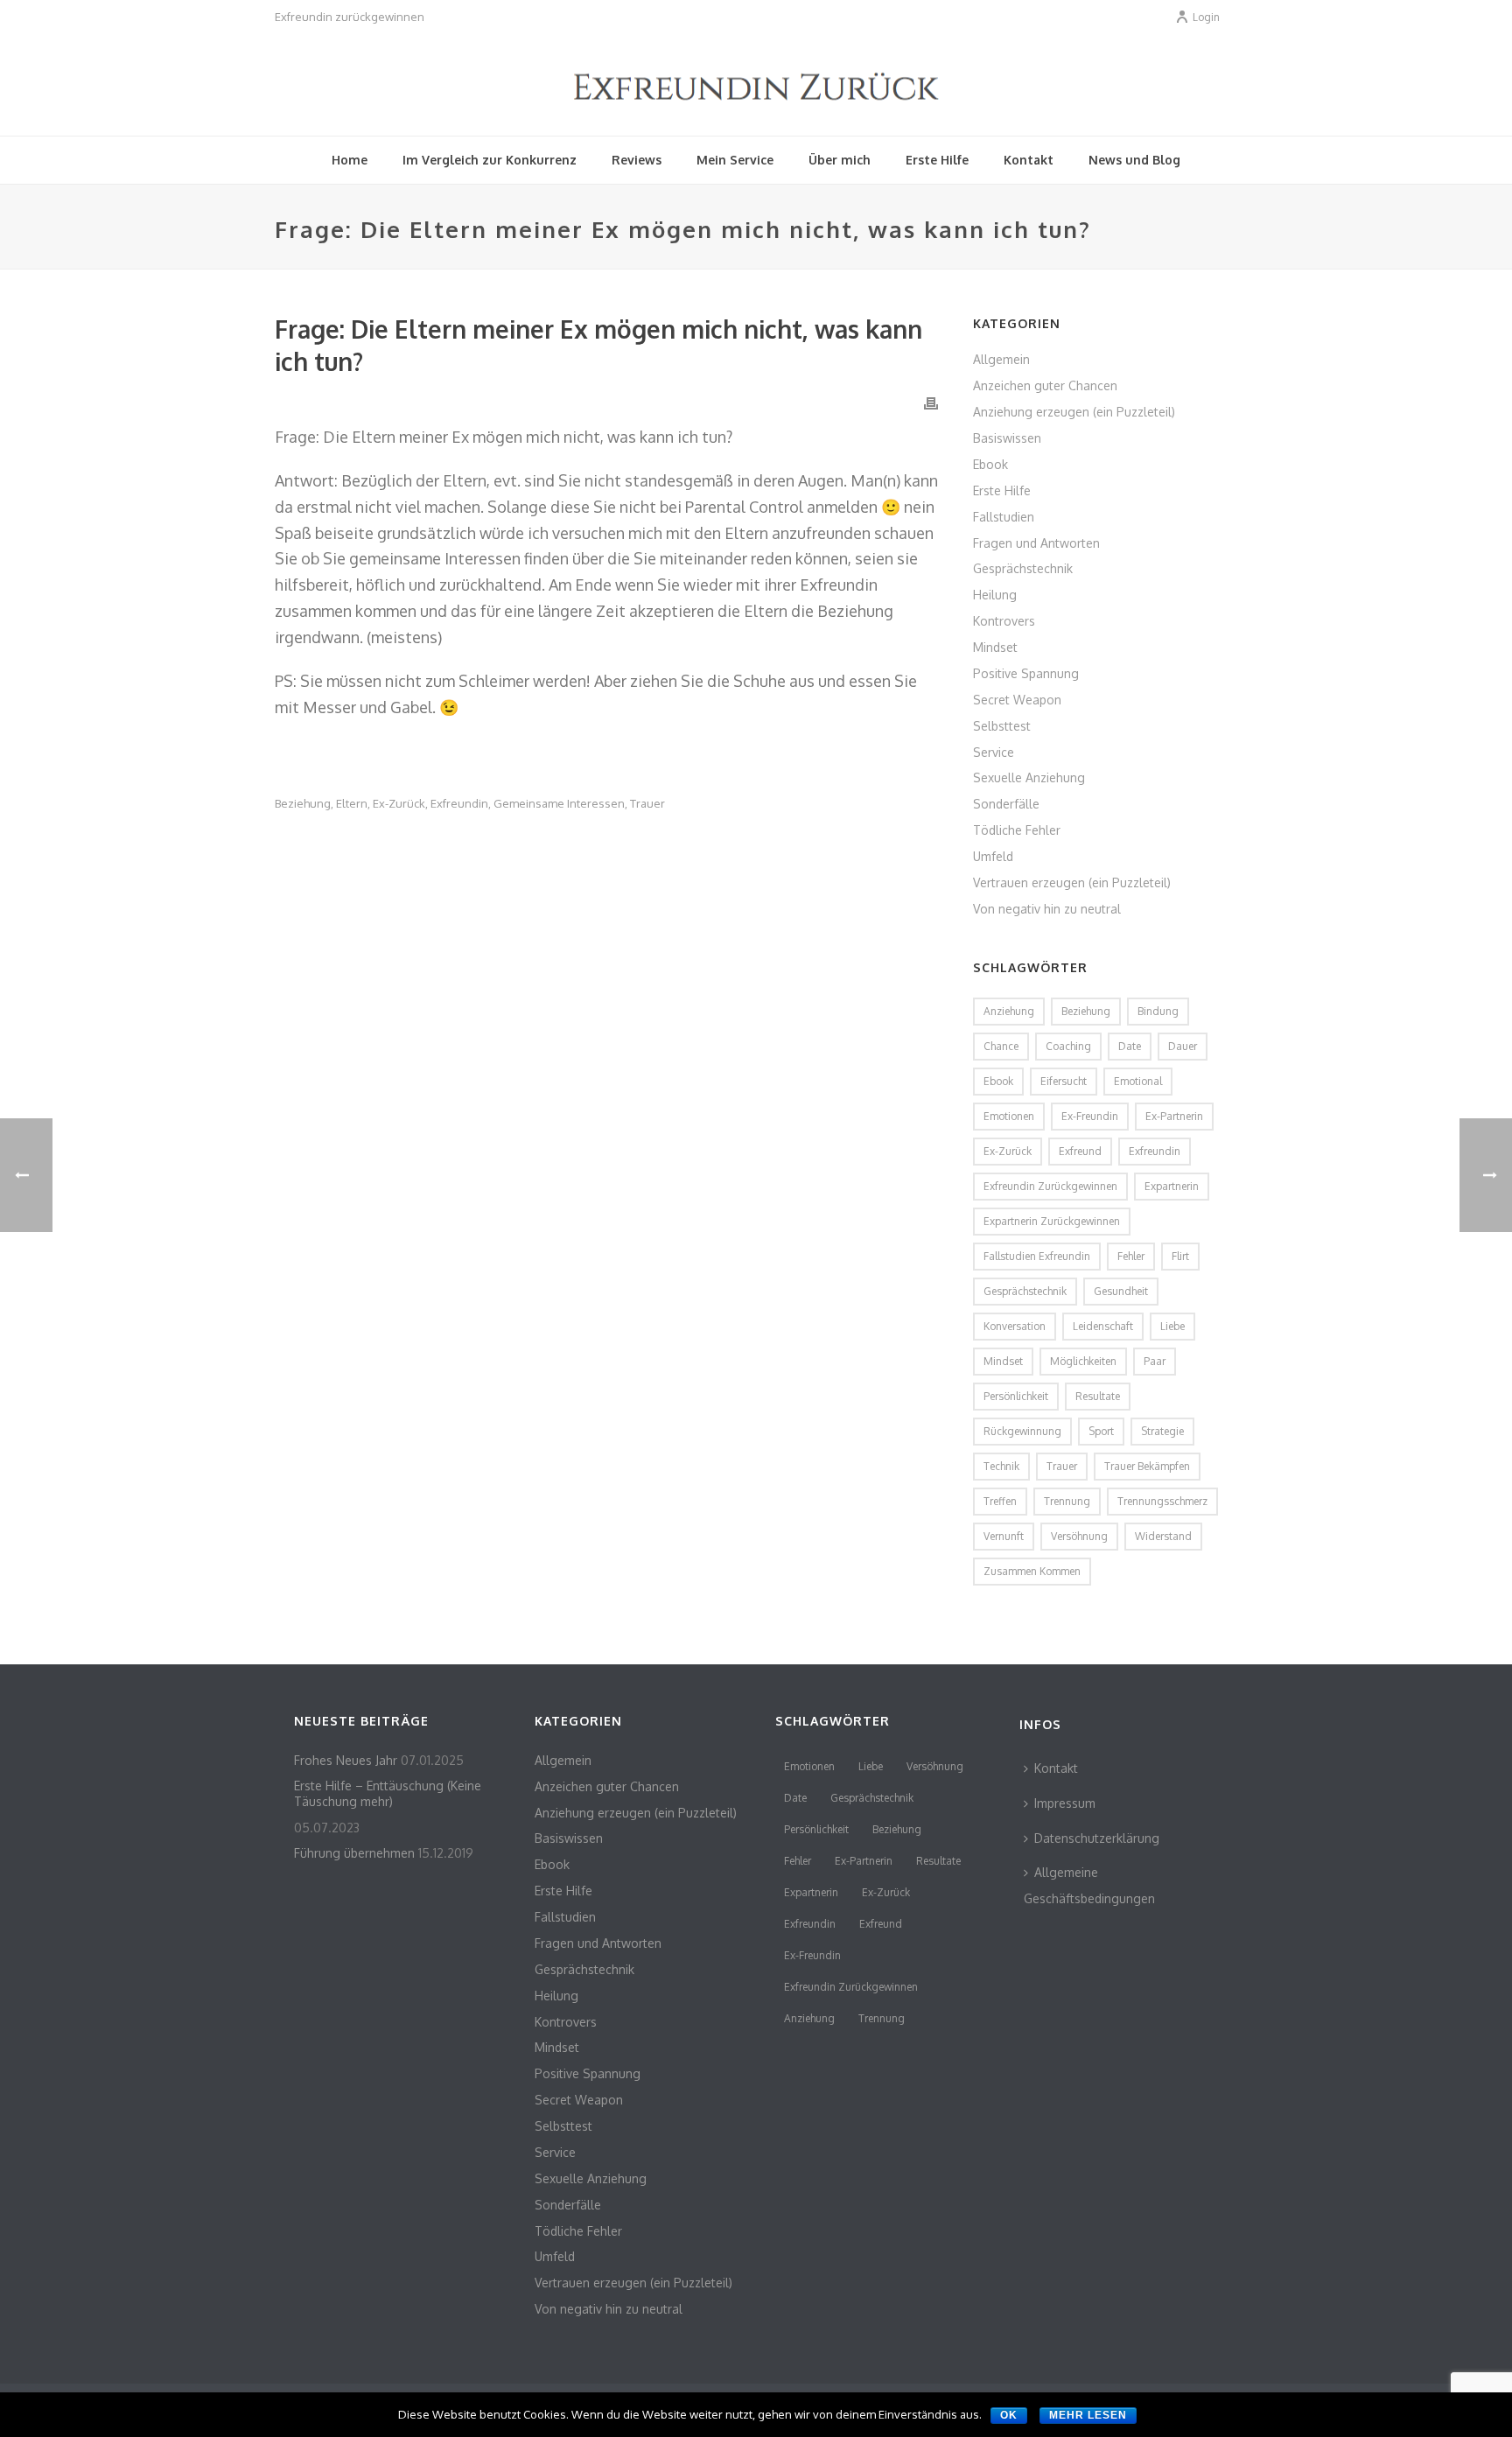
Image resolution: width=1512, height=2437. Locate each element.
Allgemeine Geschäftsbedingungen (1089, 1885)
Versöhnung (1079, 1536)
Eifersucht (1064, 1081)
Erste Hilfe (937, 160)
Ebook (990, 464)
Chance (1001, 1046)
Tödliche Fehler (1017, 830)
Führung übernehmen (354, 1853)
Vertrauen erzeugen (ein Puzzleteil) (1072, 882)
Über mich (840, 160)
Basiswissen (1007, 438)
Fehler (1131, 1256)
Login (1206, 17)
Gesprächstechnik (1023, 568)
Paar (1155, 1361)
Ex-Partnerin (1174, 1116)
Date (1130, 1046)
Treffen (1000, 1501)
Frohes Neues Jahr (346, 1760)
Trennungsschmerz (1162, 1501)
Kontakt (1029, 160)
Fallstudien (1004, 517)
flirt (1180, 1256)
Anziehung (1009, 1011)
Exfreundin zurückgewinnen (1050, 1186)
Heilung (995, 595)
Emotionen (1009, 1116)
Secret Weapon (1017, 700)
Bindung (1158, 1011)
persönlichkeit (1016, 1396)
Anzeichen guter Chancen (1045, 385)
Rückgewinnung (1022, 1431)
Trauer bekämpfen (1147, 1466)
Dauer (1183, 1046)
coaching (1068, 1046)
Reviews (637, 160)
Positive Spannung (1026, 673)
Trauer (647, 804)
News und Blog (1134, 160)
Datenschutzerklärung (1097, 1838)
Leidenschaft (1103, 1326)
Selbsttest (1002, 726)
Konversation (1015, 1326)
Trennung (1067, 1501)
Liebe (1172, 1326)
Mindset (995, 647)
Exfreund (1080, 1151)
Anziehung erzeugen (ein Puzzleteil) (1074, 412)
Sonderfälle (1006, 804)
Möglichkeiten (1083, 1361)
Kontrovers (1004, 621)
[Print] (931, 403)
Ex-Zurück (399, 804)
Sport (1101, 1431)
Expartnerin (1172, 1186)
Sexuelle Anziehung (1029, 777)
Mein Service (735, 160)
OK (1009, 2415)
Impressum (1065, 1803)
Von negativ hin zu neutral (1047, 909)
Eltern (352, 804)
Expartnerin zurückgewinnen (1052, 1221)
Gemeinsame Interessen (559, 804)
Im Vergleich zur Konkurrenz (490, 160)
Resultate (1098, 1396)
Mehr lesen (1088, 2415)
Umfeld (993, 856)
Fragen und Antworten (1036, 543)
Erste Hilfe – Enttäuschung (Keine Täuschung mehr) (388, 1793)
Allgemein (1001, 359)
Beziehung (303, 804)
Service (994, 752)
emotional (1138, 1081)
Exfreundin (459, 804)
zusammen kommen (1032, 1571)
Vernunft (1004, 1536)
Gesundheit (1121, 1291)
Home (350, 160)
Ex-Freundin (1090, 1116)
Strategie (1162, 1431)
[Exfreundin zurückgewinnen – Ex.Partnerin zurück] (756, 83)
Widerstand (1163, 1536)
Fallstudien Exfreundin (1037, 1256)
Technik (1001, 1466)
